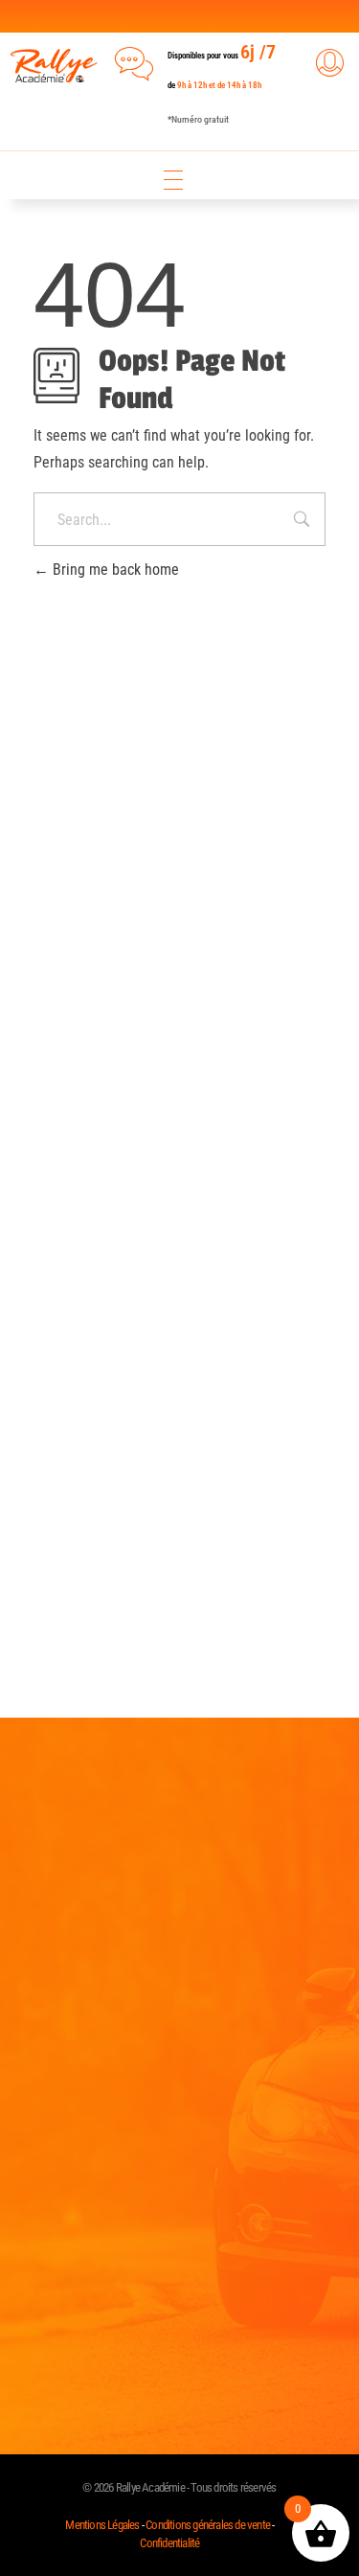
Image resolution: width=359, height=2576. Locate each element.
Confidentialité (169, 2543)
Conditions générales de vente (208, 2525)
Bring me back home (114, 570)
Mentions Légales (103, 2525)
